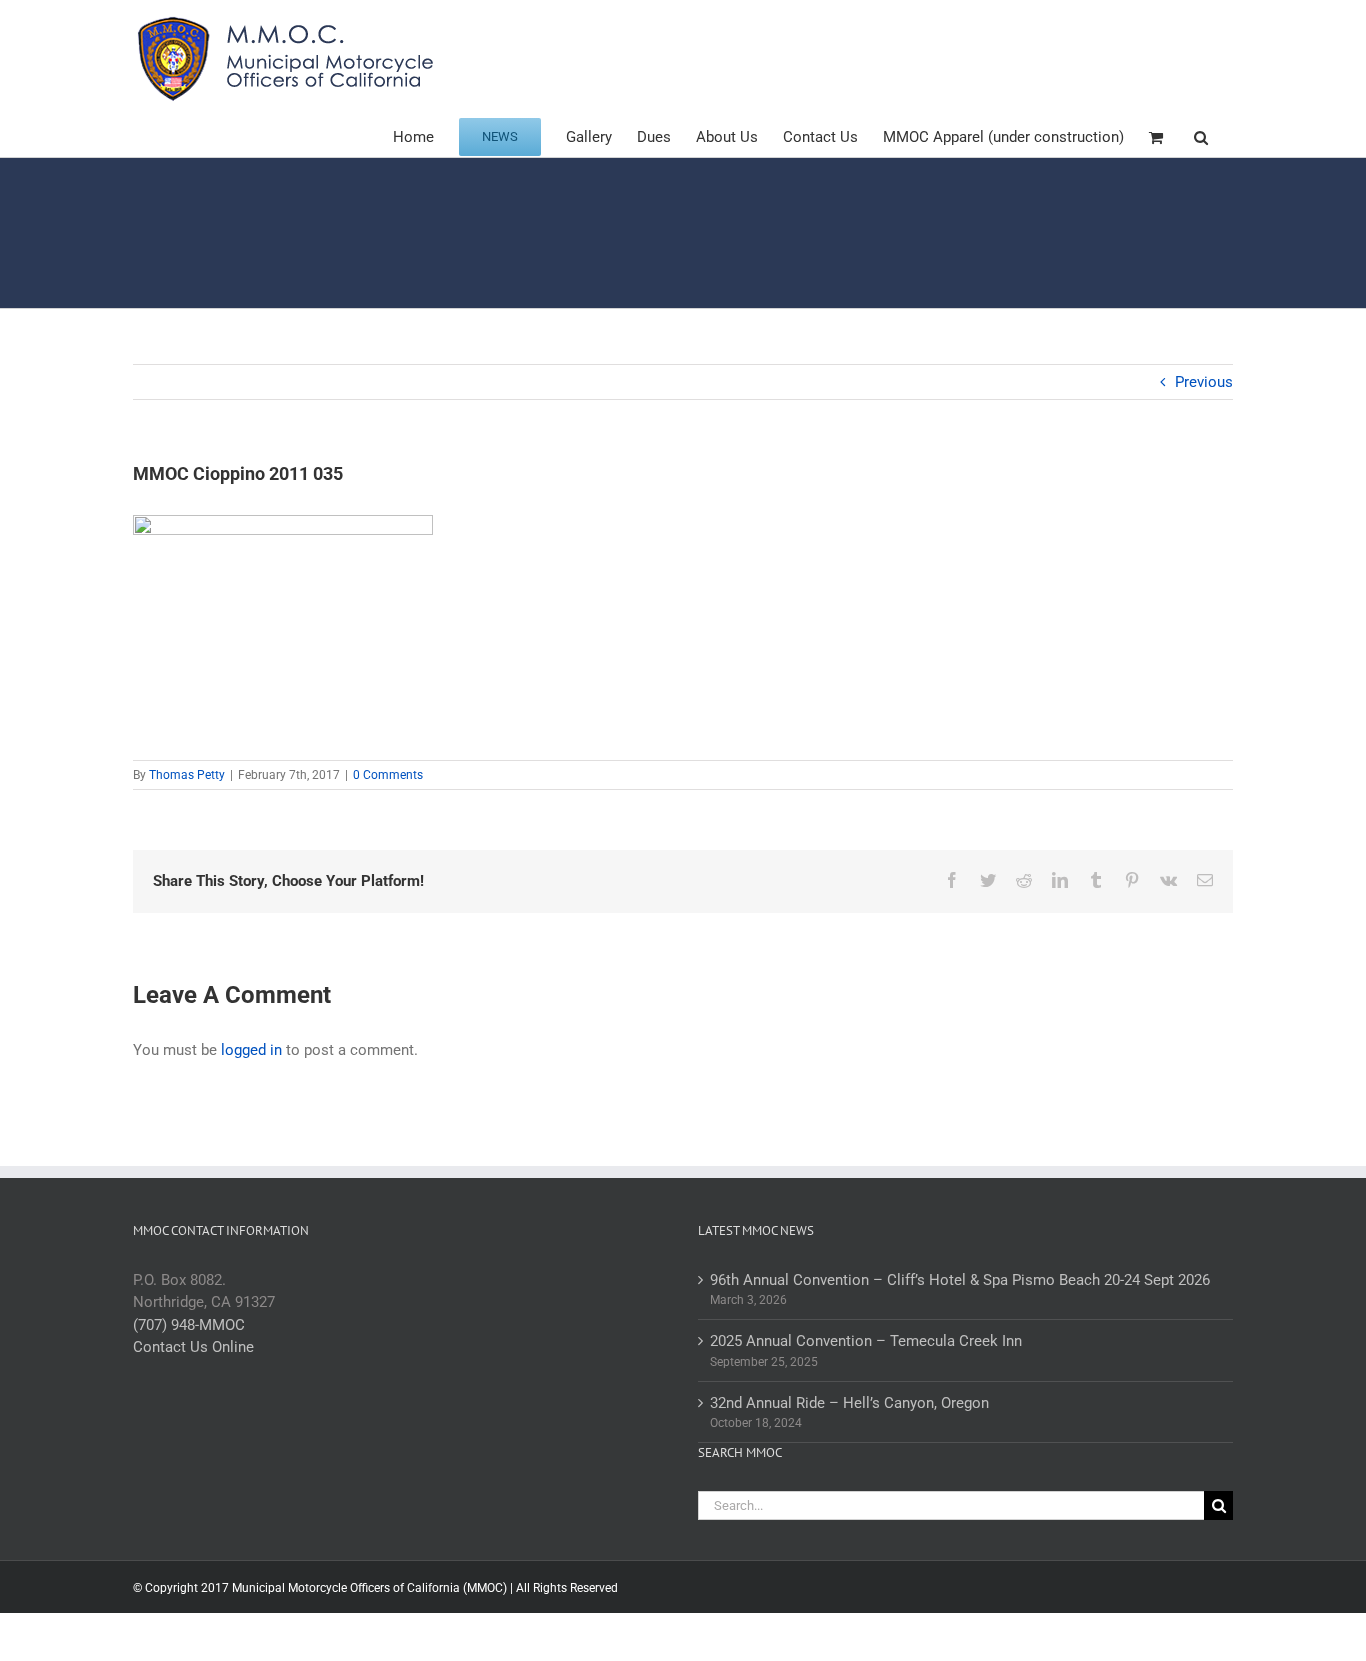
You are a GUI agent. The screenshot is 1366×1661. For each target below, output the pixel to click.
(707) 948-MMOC (189, 1325)
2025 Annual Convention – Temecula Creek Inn (866, 1341)
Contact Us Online (193, 1347)
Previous (1204, 382)
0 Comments (388, 775)
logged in (251, 1050)
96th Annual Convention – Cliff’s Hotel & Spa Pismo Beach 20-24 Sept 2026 (960, 1280)
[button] (1201, 135)
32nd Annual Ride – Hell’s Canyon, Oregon (849, 1403)
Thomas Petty (187, 775)
